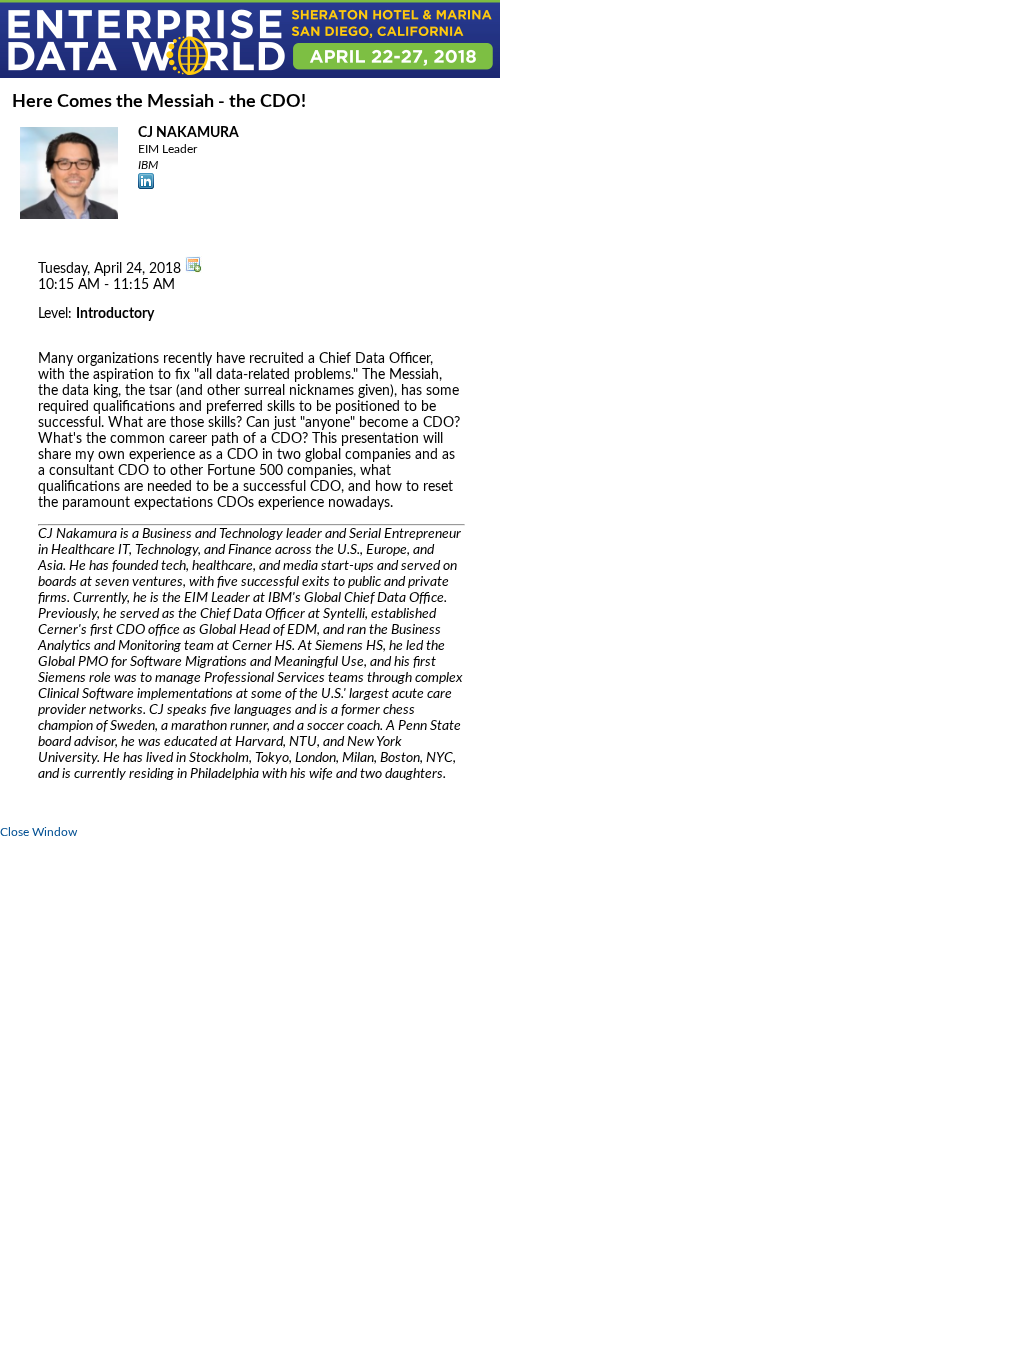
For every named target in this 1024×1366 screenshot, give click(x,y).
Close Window (38, 832)
